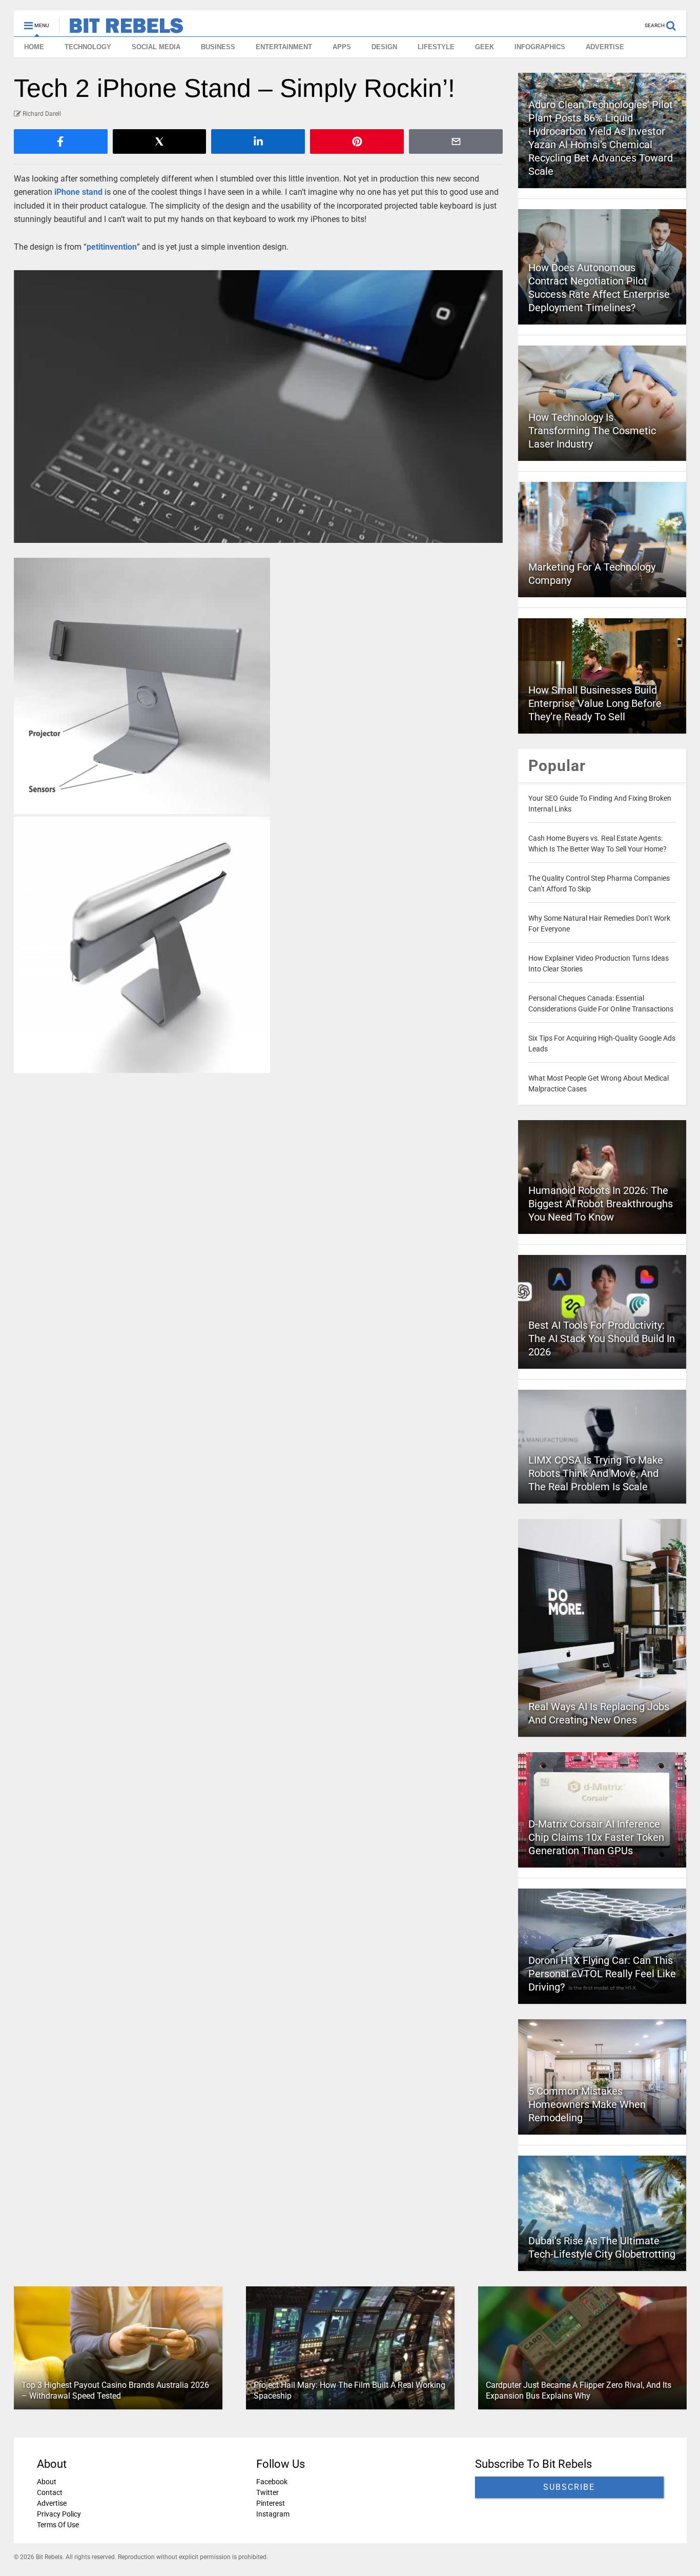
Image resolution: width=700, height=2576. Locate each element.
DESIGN (384, 47)
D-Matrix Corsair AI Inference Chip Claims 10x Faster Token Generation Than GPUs (596, 1837)
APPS (342, 47)
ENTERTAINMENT (284, 47)
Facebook (271, 2482)
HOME (34, 47)
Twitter (267, 2492)
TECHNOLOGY (88, 47)
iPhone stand (78, 192)
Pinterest (270, 2503)
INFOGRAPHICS (540, 47)
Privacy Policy (59, 2514)
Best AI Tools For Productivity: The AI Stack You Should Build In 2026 (602, 1338)
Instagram (272, 2514)
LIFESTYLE (436, 47)
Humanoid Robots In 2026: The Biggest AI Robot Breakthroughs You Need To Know (601, 1204)
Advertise (52, 2503)
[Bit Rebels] (121, 29)
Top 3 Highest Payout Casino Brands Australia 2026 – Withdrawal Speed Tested (115, 2390)
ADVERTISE (605, 47)
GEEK (485, 47)
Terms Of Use (58, 2525)
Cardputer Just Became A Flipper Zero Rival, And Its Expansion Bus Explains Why (578, 2390)
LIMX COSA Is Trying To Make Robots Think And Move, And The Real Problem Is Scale (596, 1473)
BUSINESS (218, 47)
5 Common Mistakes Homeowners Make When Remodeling (587, 2104)
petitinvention (112, 247)
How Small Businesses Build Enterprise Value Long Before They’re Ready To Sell (595, 703)
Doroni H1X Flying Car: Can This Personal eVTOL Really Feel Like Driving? (602, 1974)
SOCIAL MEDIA (156, 47)
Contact (50, 2492)
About (47, 2482)
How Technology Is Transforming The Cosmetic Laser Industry (592, 431)
